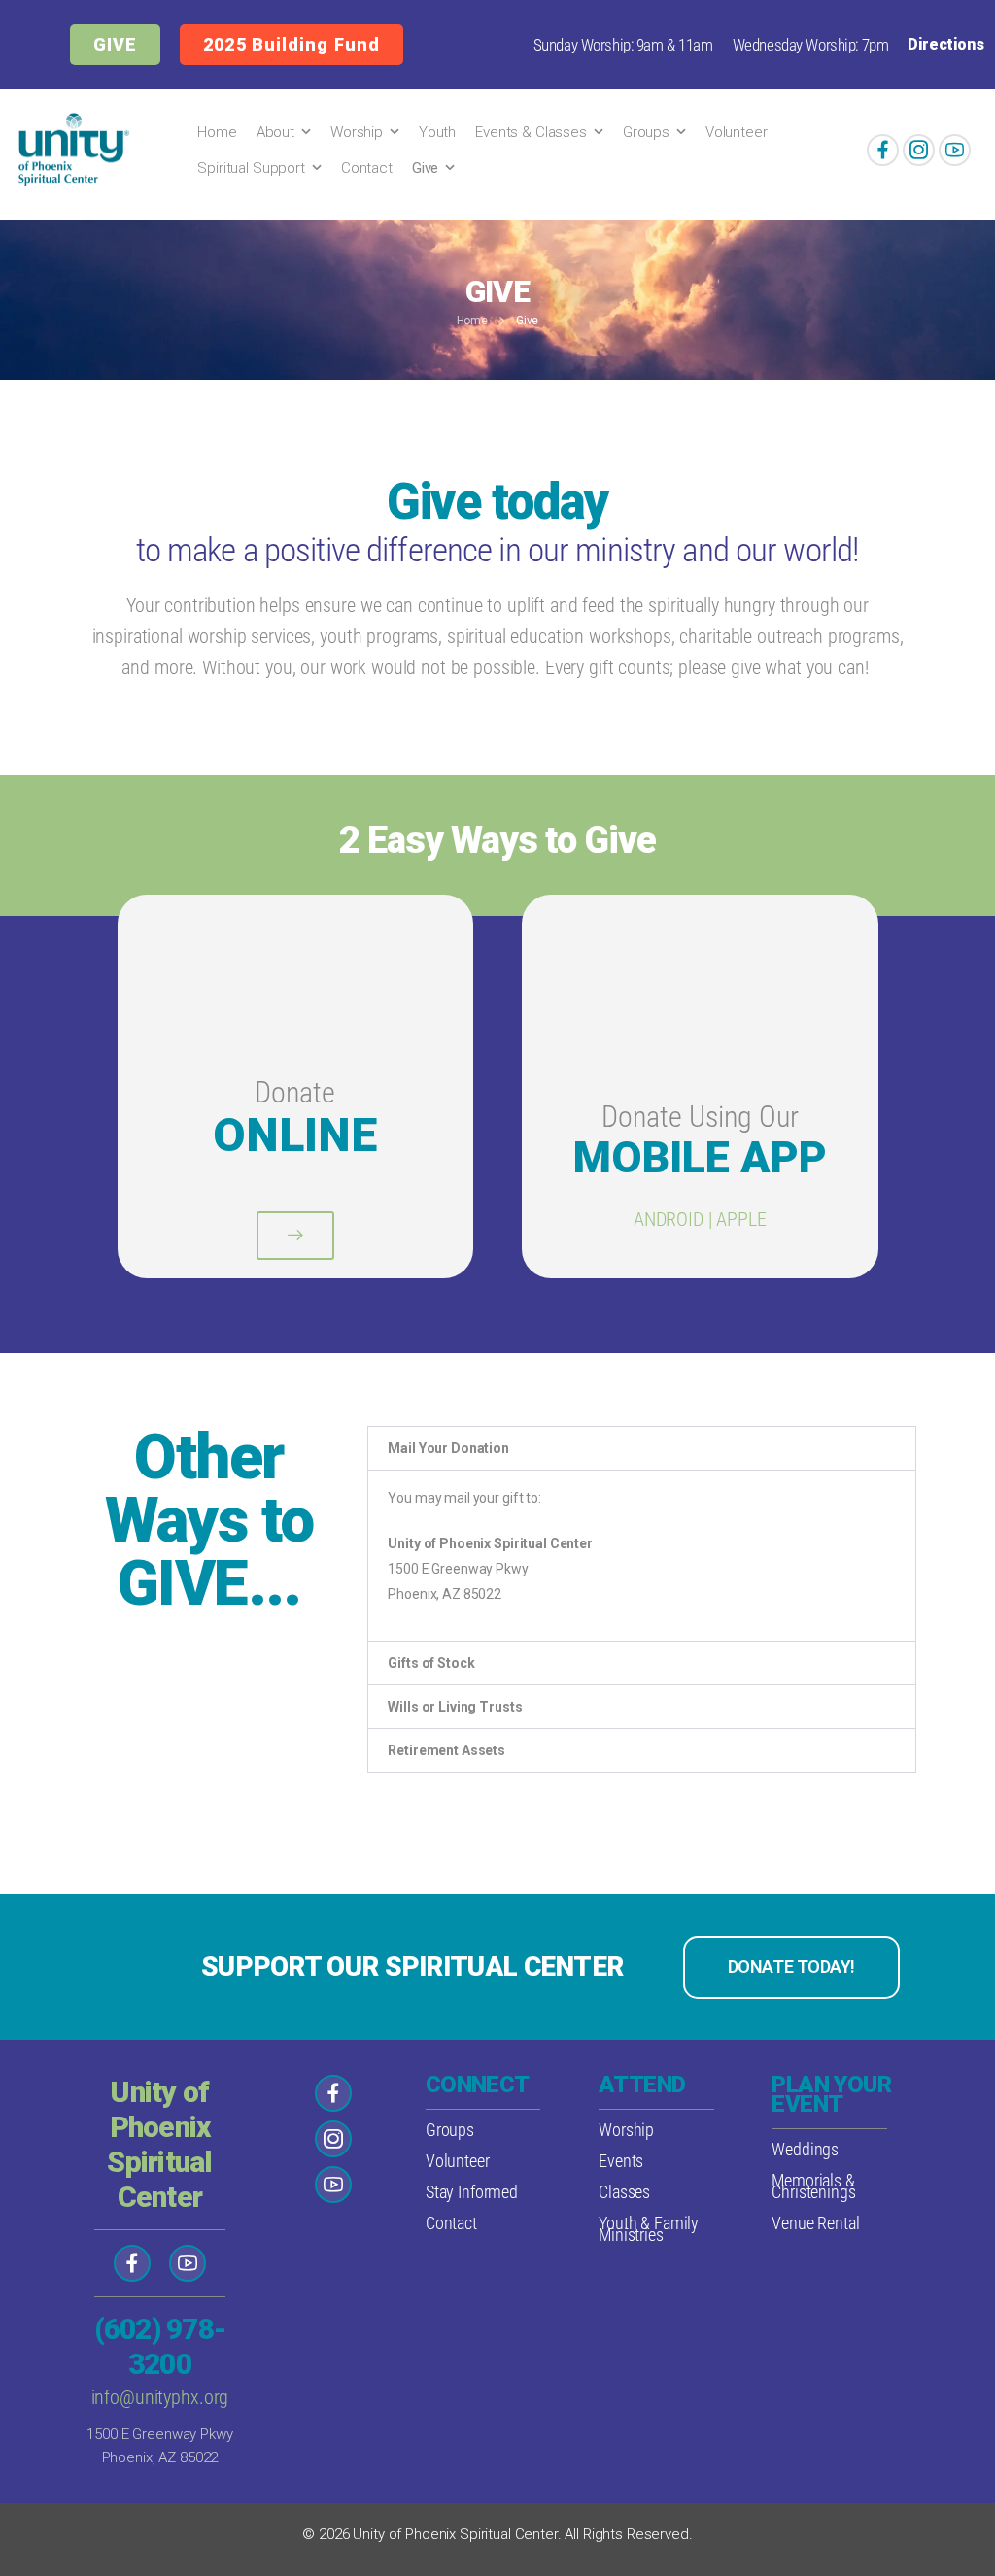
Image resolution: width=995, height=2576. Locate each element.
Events (621, 2161)
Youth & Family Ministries (649, 2229)
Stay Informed (472, 2192)
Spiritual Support (251, 168)
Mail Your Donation (448, 1448)
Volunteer (737, 132)
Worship (357, 132)
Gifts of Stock (431, 1663)
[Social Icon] (883, 150)
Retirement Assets (446, 1750)
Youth (437, 132)
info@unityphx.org (160, 2397)
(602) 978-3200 (160, 2346)
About (275, 132)
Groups (646, 132)
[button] (641, 1448)
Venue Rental (815, 2223)
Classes (624, 2192)
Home (217, 132)
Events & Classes (531, 132)
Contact (367, 168)
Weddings (805, 2149)
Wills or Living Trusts (455, 1707)
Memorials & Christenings (813, 2186)
